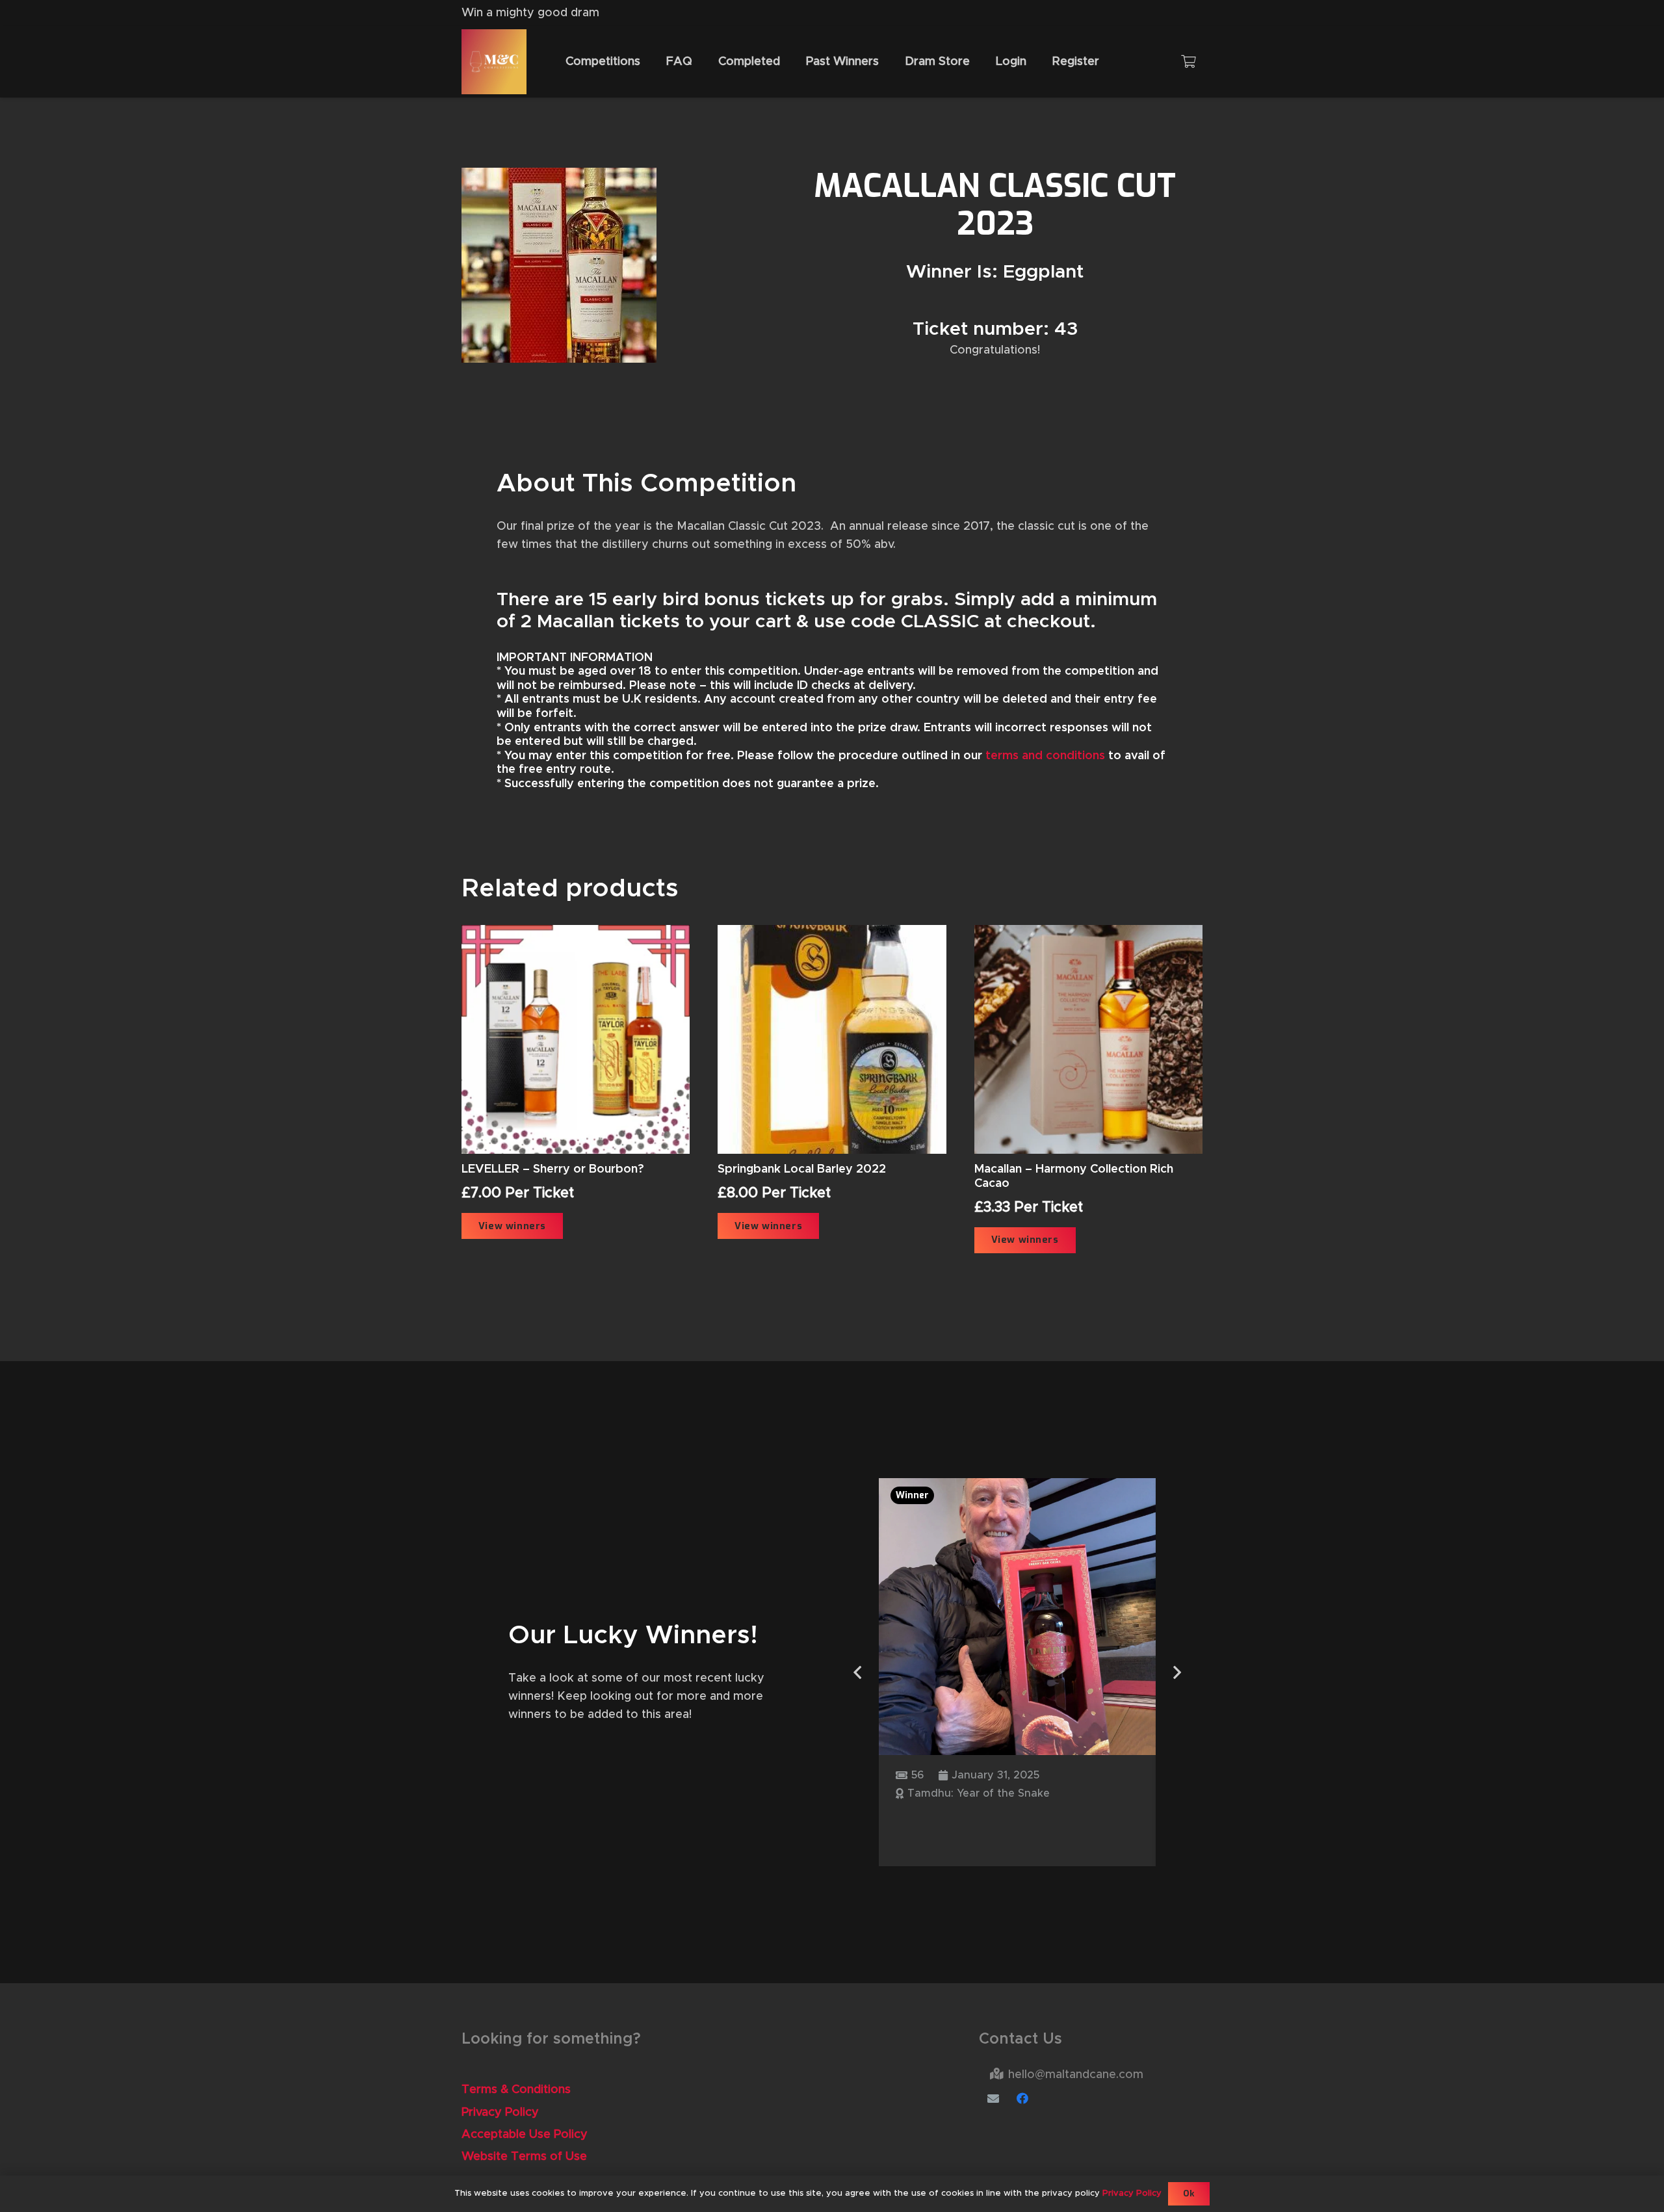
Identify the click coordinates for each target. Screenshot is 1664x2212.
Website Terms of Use (524, 2157)
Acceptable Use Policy (525, 2135)
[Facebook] (1023, 2099)
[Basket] (1188, 62)
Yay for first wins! (965, 1820)
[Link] (494, 62)
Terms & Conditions (516, 2090)
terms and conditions (1045, 756)
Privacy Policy (500, 2113)
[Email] (994, 2099)
